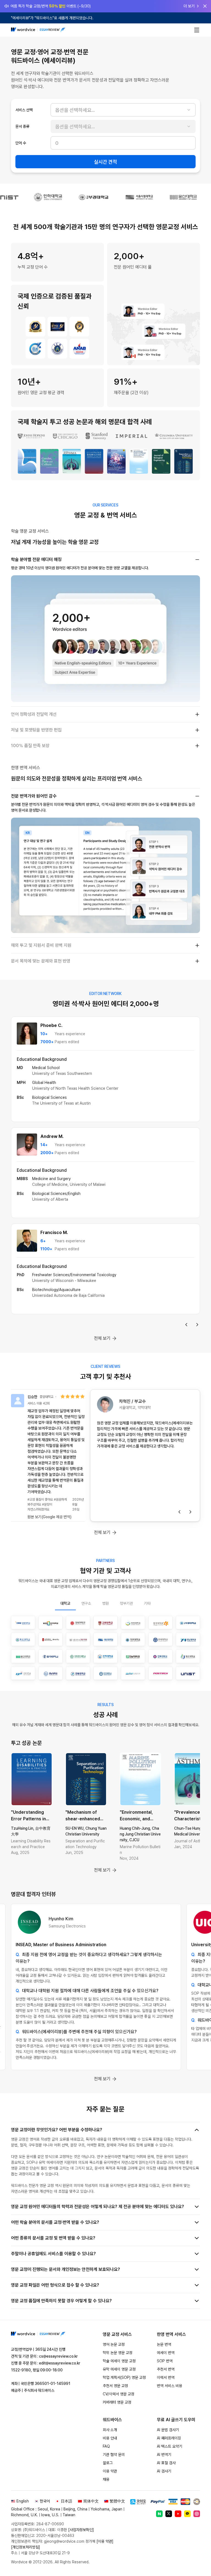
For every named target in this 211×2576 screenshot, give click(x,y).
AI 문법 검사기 (168, 2430)
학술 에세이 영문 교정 (119, 2361)
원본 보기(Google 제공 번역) (49, 1517)
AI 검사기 (164, 2471)
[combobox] (123, 110)
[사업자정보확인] (81, 2530)
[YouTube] (178, 2514)
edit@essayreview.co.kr (60, 2363)
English (23, 2501)
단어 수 (21, 143)
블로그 (108, 2463)
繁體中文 (117, 2501)
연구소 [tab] (86, 1603)
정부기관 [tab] (126, 1603)
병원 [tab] (105, 1603)
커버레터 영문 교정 (117, 2402)
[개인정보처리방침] (26, 2547)
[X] (169, 2514)
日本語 (66, 2501)
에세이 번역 (166, 2353)
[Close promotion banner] (205, 6)
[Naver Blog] (159, 2514)
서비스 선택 (24, 110)
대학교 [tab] (65, 1603)
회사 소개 (110, 2430)
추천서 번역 (166, 2369)
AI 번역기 (164, 2455)
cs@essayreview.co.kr (58, 2356)
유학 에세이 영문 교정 (119, 2369)
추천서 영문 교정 (115, 2386)
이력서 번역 (166, 2377)
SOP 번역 (165, 2361)
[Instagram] (197, 2514)
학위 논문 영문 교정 (118, 2353)
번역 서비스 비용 (170, 2386)
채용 (106, 2479)
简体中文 (91, 2501)
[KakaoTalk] (187, 2514)
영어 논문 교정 (114, 2344)
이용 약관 (110, 2471)
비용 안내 (110, 2438)
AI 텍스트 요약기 (170, 2446)
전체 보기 (102, 1338)
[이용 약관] (105, 2541)
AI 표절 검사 (166, 2463)
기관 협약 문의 (114, 2455)
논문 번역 (164, 2344)
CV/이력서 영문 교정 (119, 2394)
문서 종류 (22, 126)
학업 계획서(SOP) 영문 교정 (124, 2377)
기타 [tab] (147, 1603)
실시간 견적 (105, 162)
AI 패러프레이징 (169, 2438)
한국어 (45, 2501)
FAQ (106, 2446)
